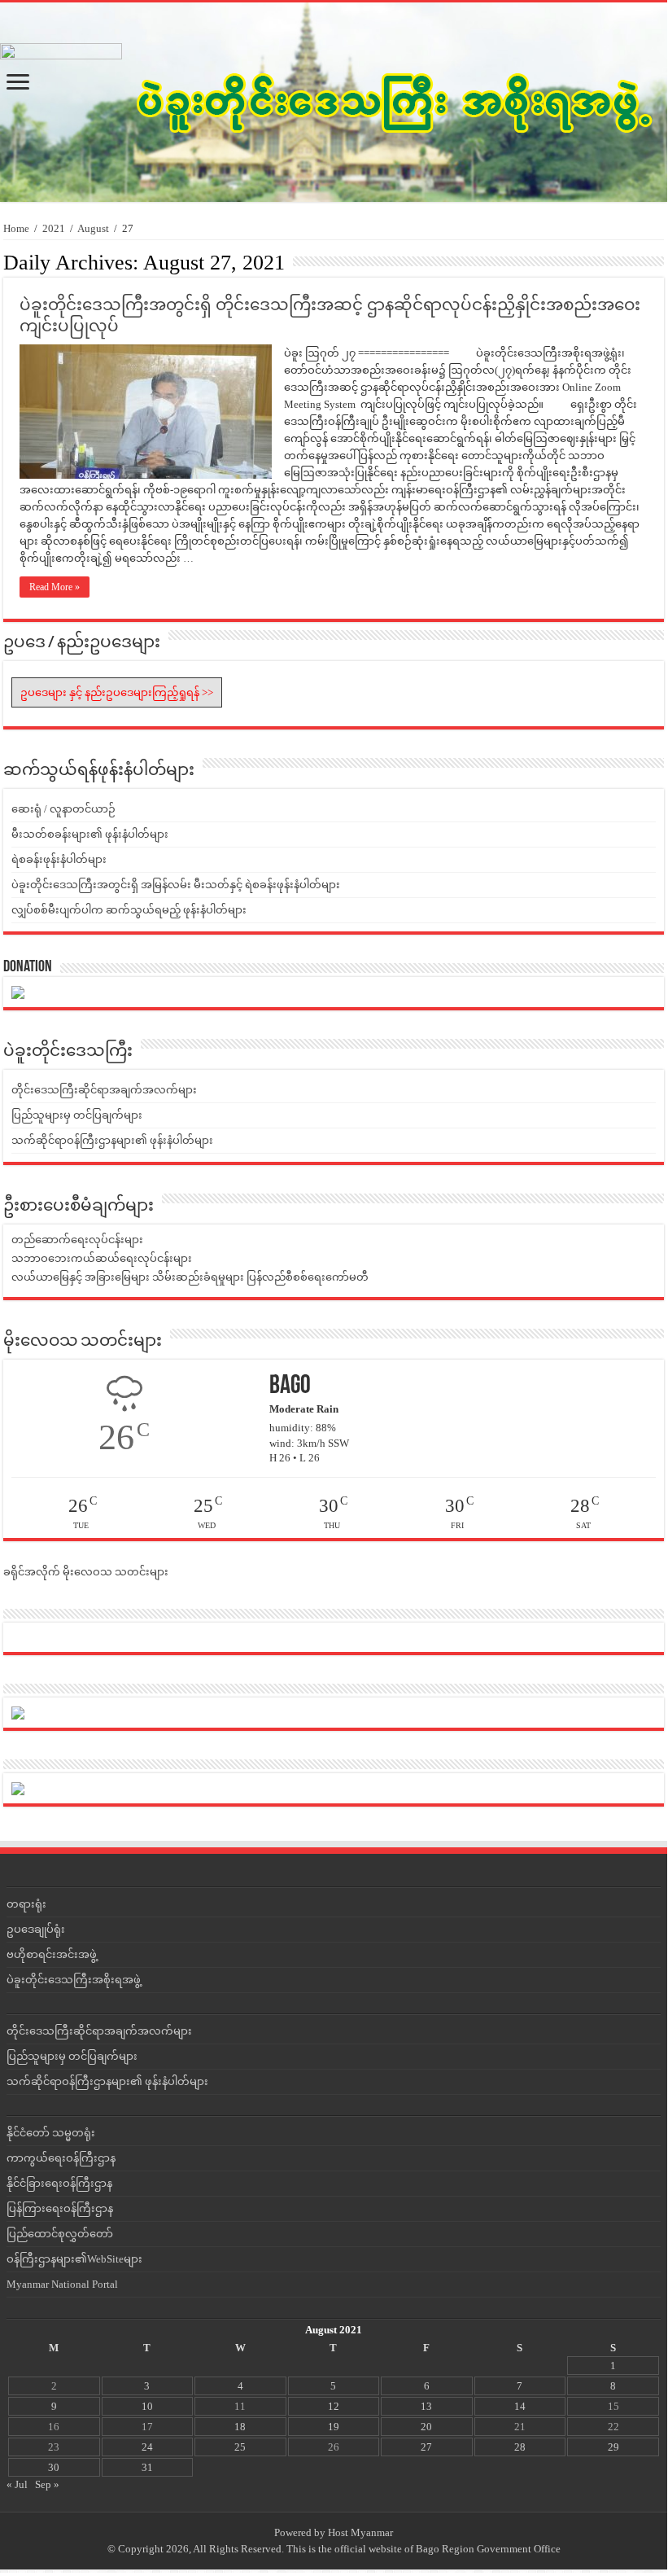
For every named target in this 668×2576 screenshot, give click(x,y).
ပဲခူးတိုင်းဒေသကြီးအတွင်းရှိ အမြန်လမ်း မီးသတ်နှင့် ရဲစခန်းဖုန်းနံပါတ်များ (176, 885)
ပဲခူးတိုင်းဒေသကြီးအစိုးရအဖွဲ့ (74, 1980)
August (93, 228)
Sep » (47, 2484)
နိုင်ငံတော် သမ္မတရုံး (51, 2133)
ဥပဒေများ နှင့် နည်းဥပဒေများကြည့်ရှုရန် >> (117, 692)
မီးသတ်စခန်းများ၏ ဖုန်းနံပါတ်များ (90, 834)
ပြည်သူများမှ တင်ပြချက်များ (77, 1115)
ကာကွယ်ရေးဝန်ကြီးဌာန (61, 2158)
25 (240, 2447)
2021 (54, 228)
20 (426, 2427)
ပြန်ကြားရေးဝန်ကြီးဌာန (60, 2208)
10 (147, 2406)
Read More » (55, 587)
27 (426, 2447)
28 (520, 2447)
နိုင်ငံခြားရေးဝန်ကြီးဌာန (59, 2183)
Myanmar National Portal (62, 2284)
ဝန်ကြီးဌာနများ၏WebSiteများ (74, 2259)
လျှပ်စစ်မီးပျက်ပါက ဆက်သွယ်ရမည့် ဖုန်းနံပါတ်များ (129, 910)
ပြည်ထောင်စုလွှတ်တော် (60, 2234)
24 (147, 2447)
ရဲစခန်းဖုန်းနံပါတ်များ (59, 859)
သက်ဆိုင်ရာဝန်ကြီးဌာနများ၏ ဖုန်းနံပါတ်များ (112, 1140)
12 (334, 2406)
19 (334, 2427)
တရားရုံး (26, 1904)
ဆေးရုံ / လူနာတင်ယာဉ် (63, 809)
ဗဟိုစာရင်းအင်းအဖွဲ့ (52, 1954)
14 (520, 2406)
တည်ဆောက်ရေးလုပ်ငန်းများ (77, 1240)
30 (54, 2467)
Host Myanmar (360, 2532)
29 (613, 2447)
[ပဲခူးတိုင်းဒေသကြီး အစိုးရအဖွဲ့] (330, 102)
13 (426, 2406)
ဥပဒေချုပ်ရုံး (36, 1929)
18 (240, 2427)
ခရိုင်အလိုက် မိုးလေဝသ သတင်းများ (86, 1572)
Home (16, 228)
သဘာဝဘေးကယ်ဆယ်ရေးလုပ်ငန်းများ (102, 1258)
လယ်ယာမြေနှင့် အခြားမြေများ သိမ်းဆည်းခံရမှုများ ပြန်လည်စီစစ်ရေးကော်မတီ (190, 1277)
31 (147, 2467)
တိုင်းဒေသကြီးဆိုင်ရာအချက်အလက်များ (104, 1090)
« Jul (17, 2484)
